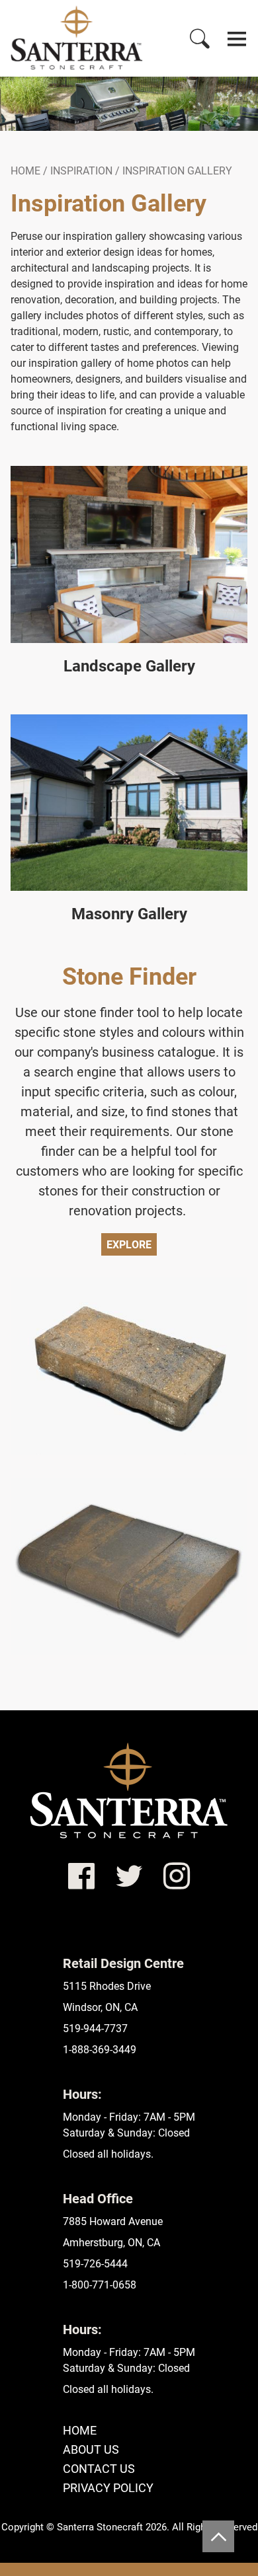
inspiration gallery (177, 170)
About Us (91, 2449)
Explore (129, 1244)
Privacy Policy (108, 2487)
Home (25, 170)
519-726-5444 (95, 2263)
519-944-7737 (95, 2028)
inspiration (81, 170)
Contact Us (99, 2468)
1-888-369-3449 (100, 2049)
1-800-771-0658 (100, 2284)
